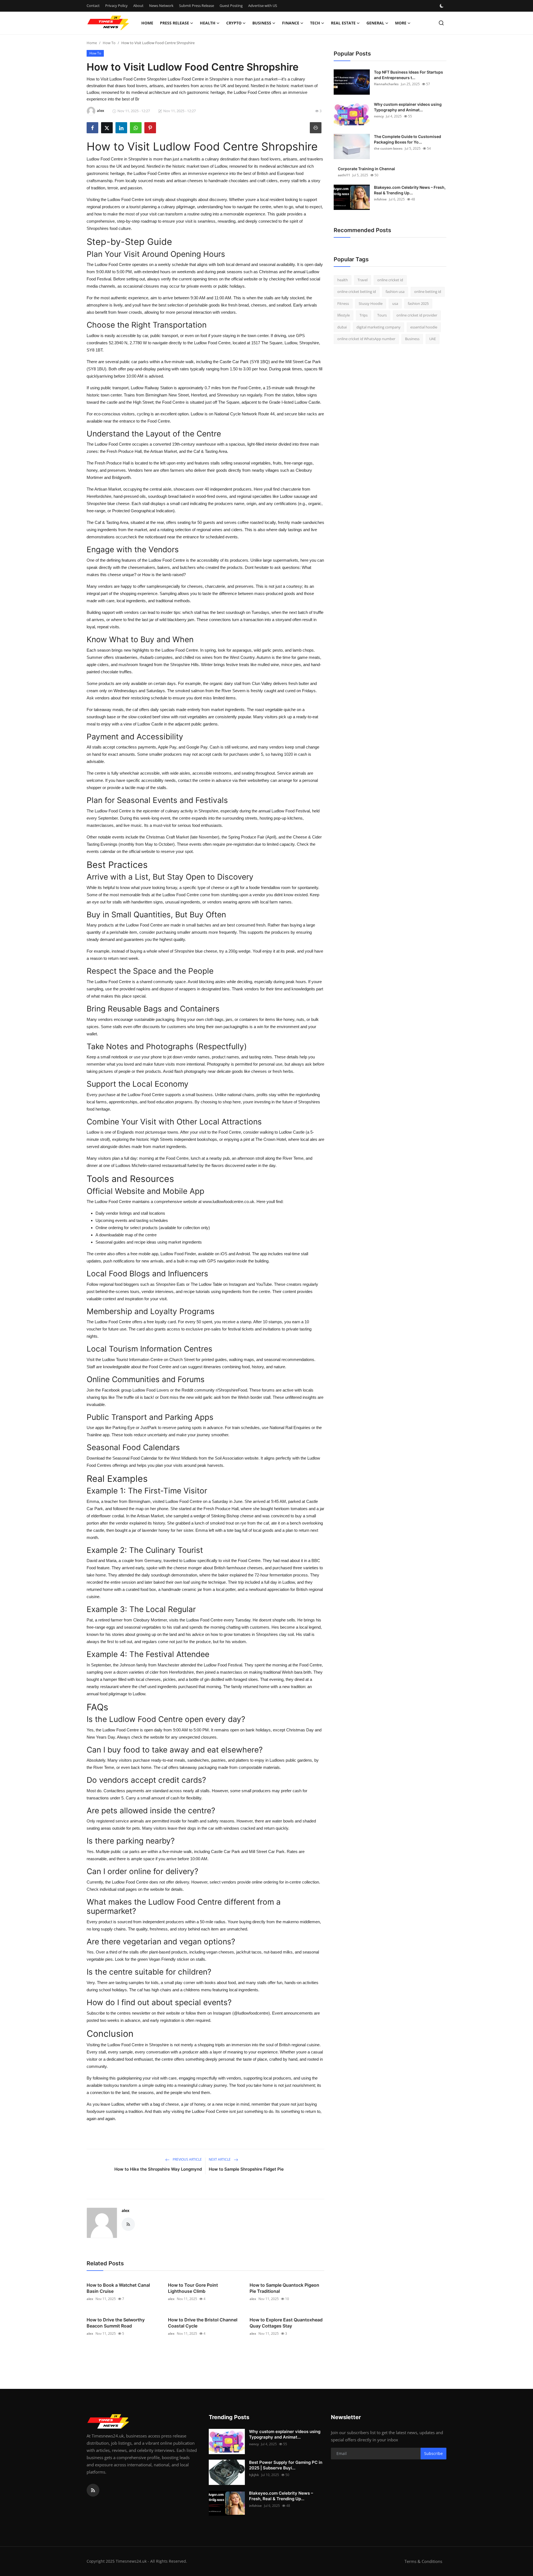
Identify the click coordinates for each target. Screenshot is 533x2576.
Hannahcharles (386, 84)
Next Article (220, 2159)
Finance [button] (291, 23)
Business (412, 339)
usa (395, 303)
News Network (161, 6)
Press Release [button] (174, 23)
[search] (441, 23)
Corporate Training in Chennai (366, 169)
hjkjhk (254, 2475)
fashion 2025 (418, 303)
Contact (93, 6)
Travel (363, 280)
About (138, 6)
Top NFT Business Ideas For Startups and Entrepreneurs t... (408, 75)
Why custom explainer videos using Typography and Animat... (408, 107)
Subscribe (433, 2453)
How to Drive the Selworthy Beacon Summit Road (116, 2323)
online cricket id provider (417, 315)
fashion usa (395, 292)
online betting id (428, 292)
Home (147, 23)
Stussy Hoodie (371, 303)
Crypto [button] (234, 23)
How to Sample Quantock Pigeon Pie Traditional (284, 2288)
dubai (342, 327)
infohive (380, 199)
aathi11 (344, 175)
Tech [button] (315, 23)
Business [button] (262, 23)
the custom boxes (388, 148)
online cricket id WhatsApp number (366, 339)
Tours (382, 315)
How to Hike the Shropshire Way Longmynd (158, 2169)
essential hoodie (424, 327)
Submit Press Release (197, 6)
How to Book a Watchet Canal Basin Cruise (118, 2288)
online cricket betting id (357, 292)
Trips (364, 315)
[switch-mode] (442, 6)
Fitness (343, 303)
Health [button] (208, 23)
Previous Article (187, 2159)
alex (125, 2210)
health (343, 280)
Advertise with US (263, 6)
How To (109, 43)
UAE (433, 339)
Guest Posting (231, 6)
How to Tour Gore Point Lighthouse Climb (193, 2288)
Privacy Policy (116, 6)
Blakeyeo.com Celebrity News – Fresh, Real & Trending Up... (410, 190)
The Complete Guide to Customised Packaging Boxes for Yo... (408, 139)
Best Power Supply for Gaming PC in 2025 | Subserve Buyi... (286, 2465)
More (401, 23)
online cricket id (390, 280)
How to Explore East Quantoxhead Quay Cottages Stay (286, 2323)
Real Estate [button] (343, 23)
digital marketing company (379, 327)
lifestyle (344, 315)
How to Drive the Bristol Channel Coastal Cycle (203, 2323)
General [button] (375, 23)
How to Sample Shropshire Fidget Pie (246, 2169)
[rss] (93, 2490)
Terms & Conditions (423, 2561)
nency (379, 116)
